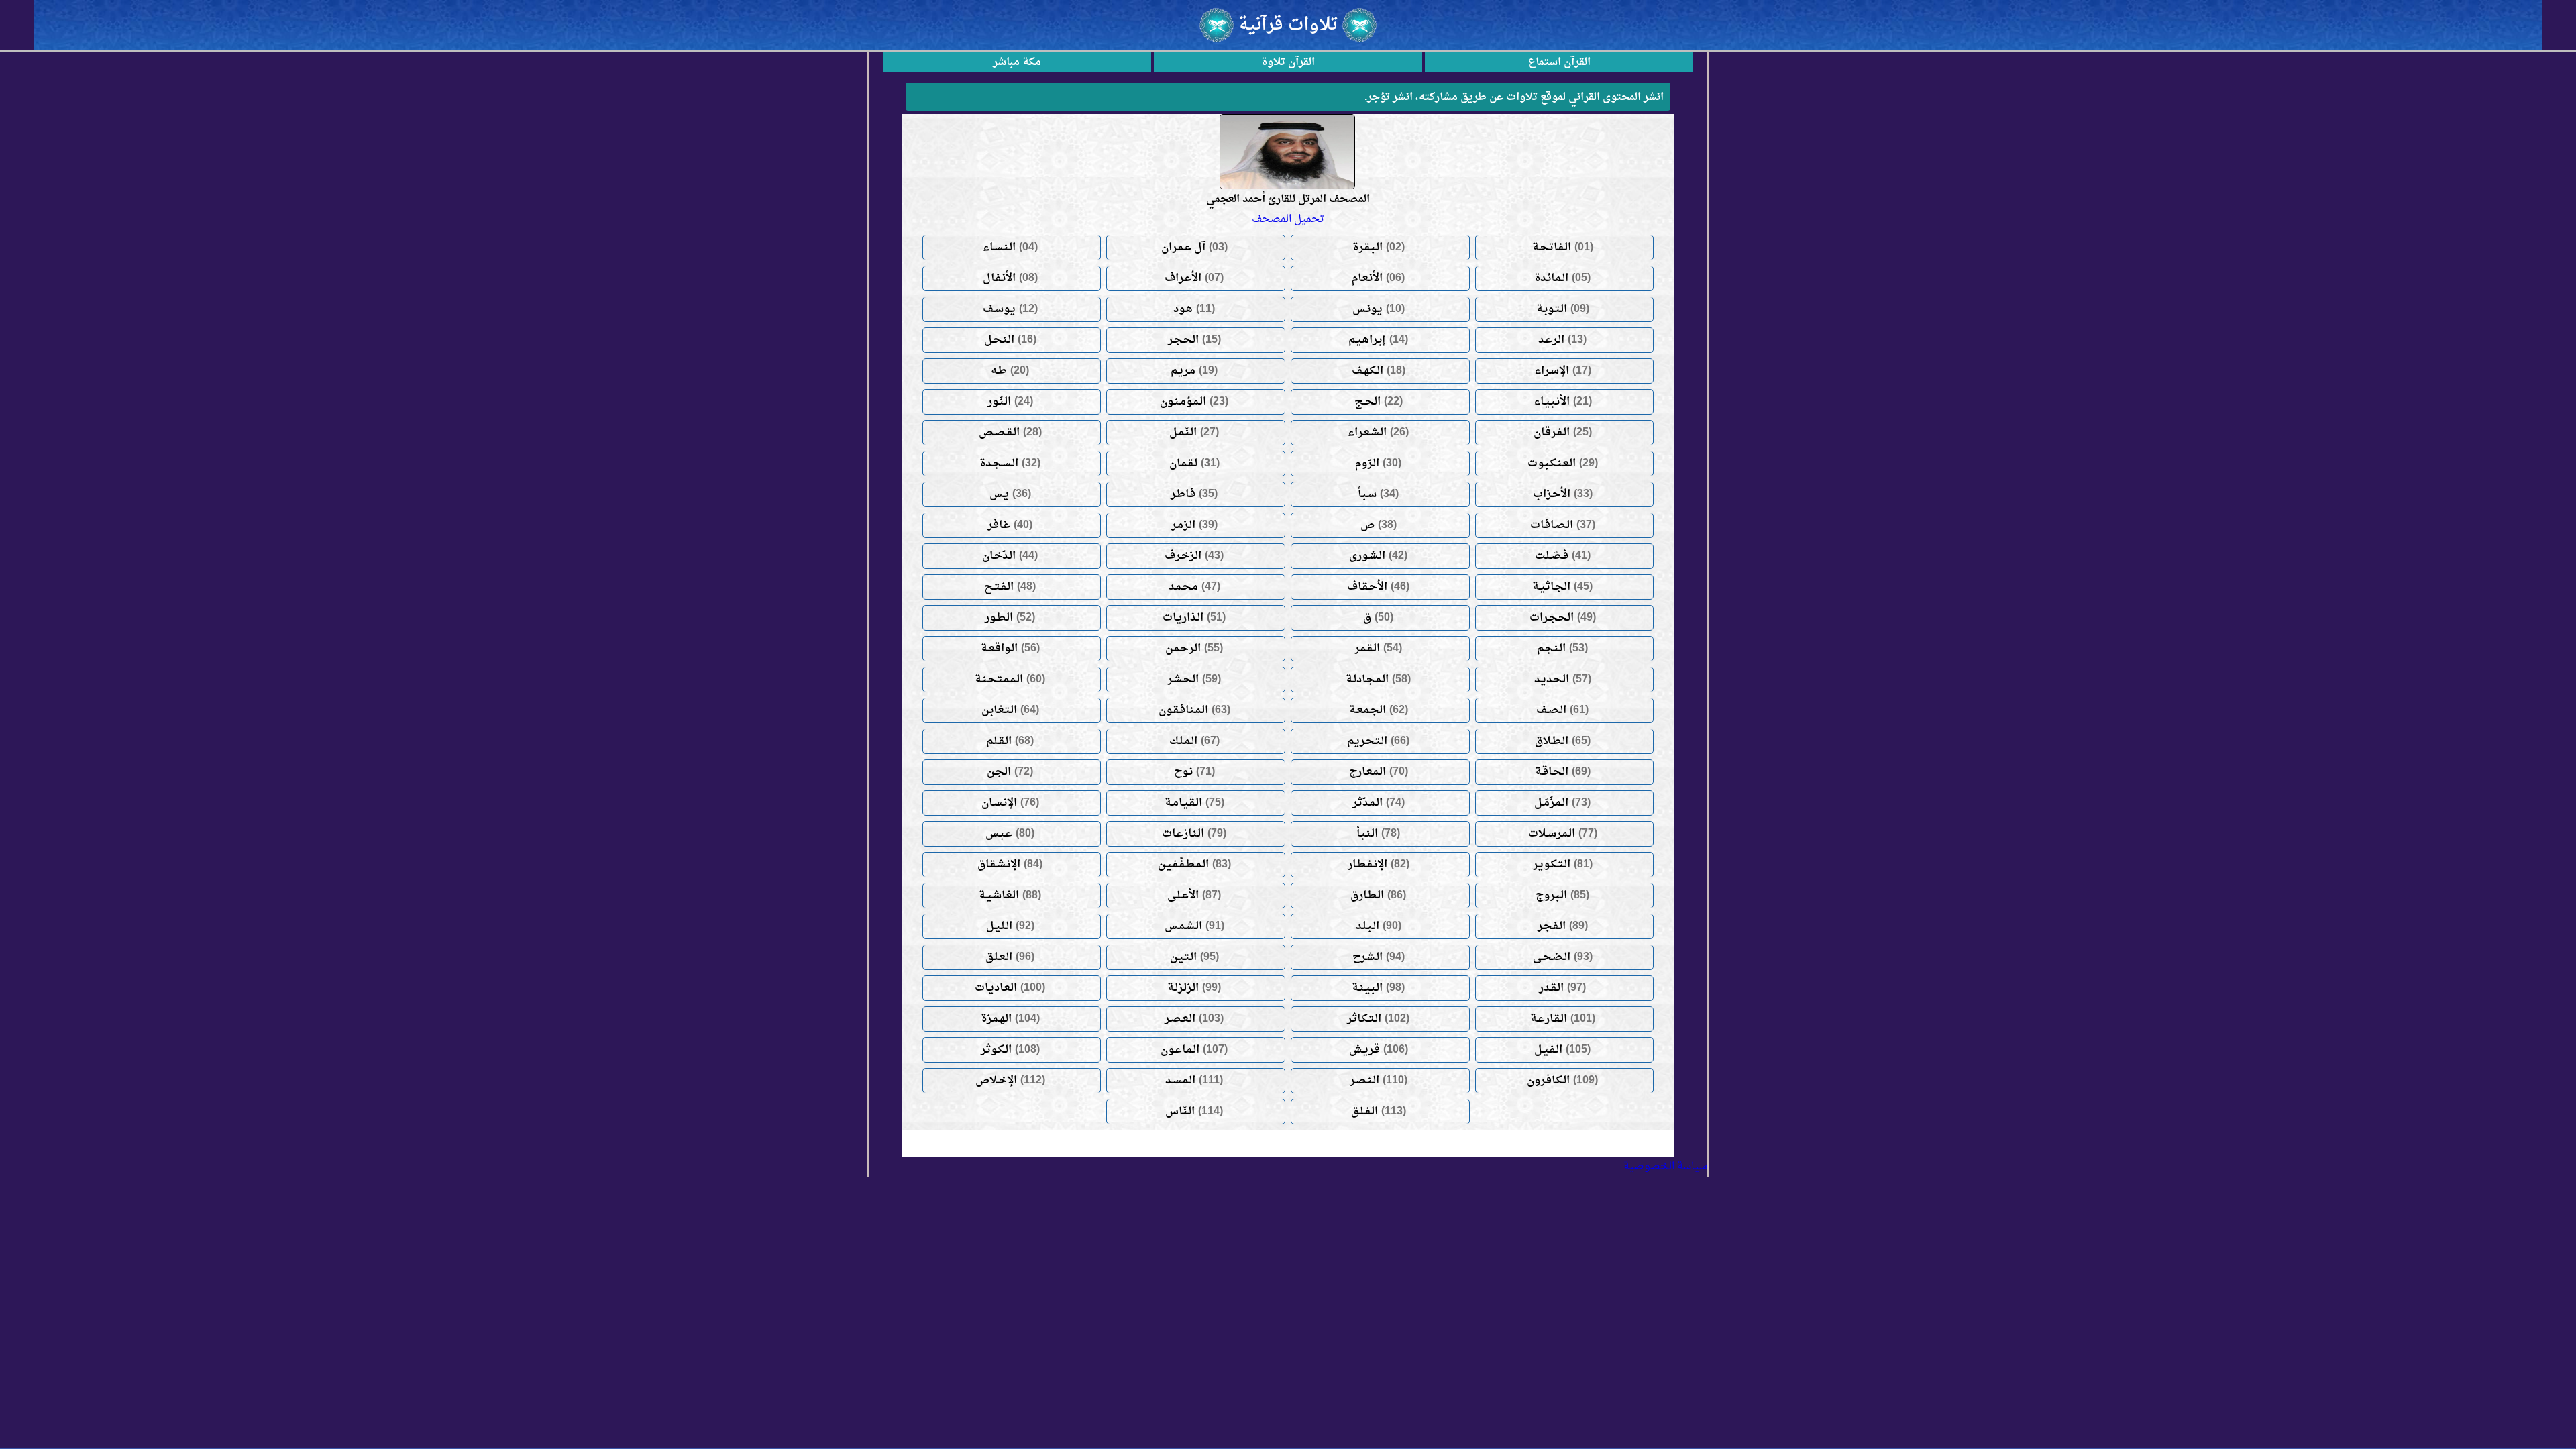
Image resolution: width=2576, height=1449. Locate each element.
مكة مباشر (1017, 62)
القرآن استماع (1559, 62)
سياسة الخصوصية (1665, 1167)
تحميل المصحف (1288, 219)
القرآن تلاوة (1288, 62)
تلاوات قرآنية (1288, 25)
